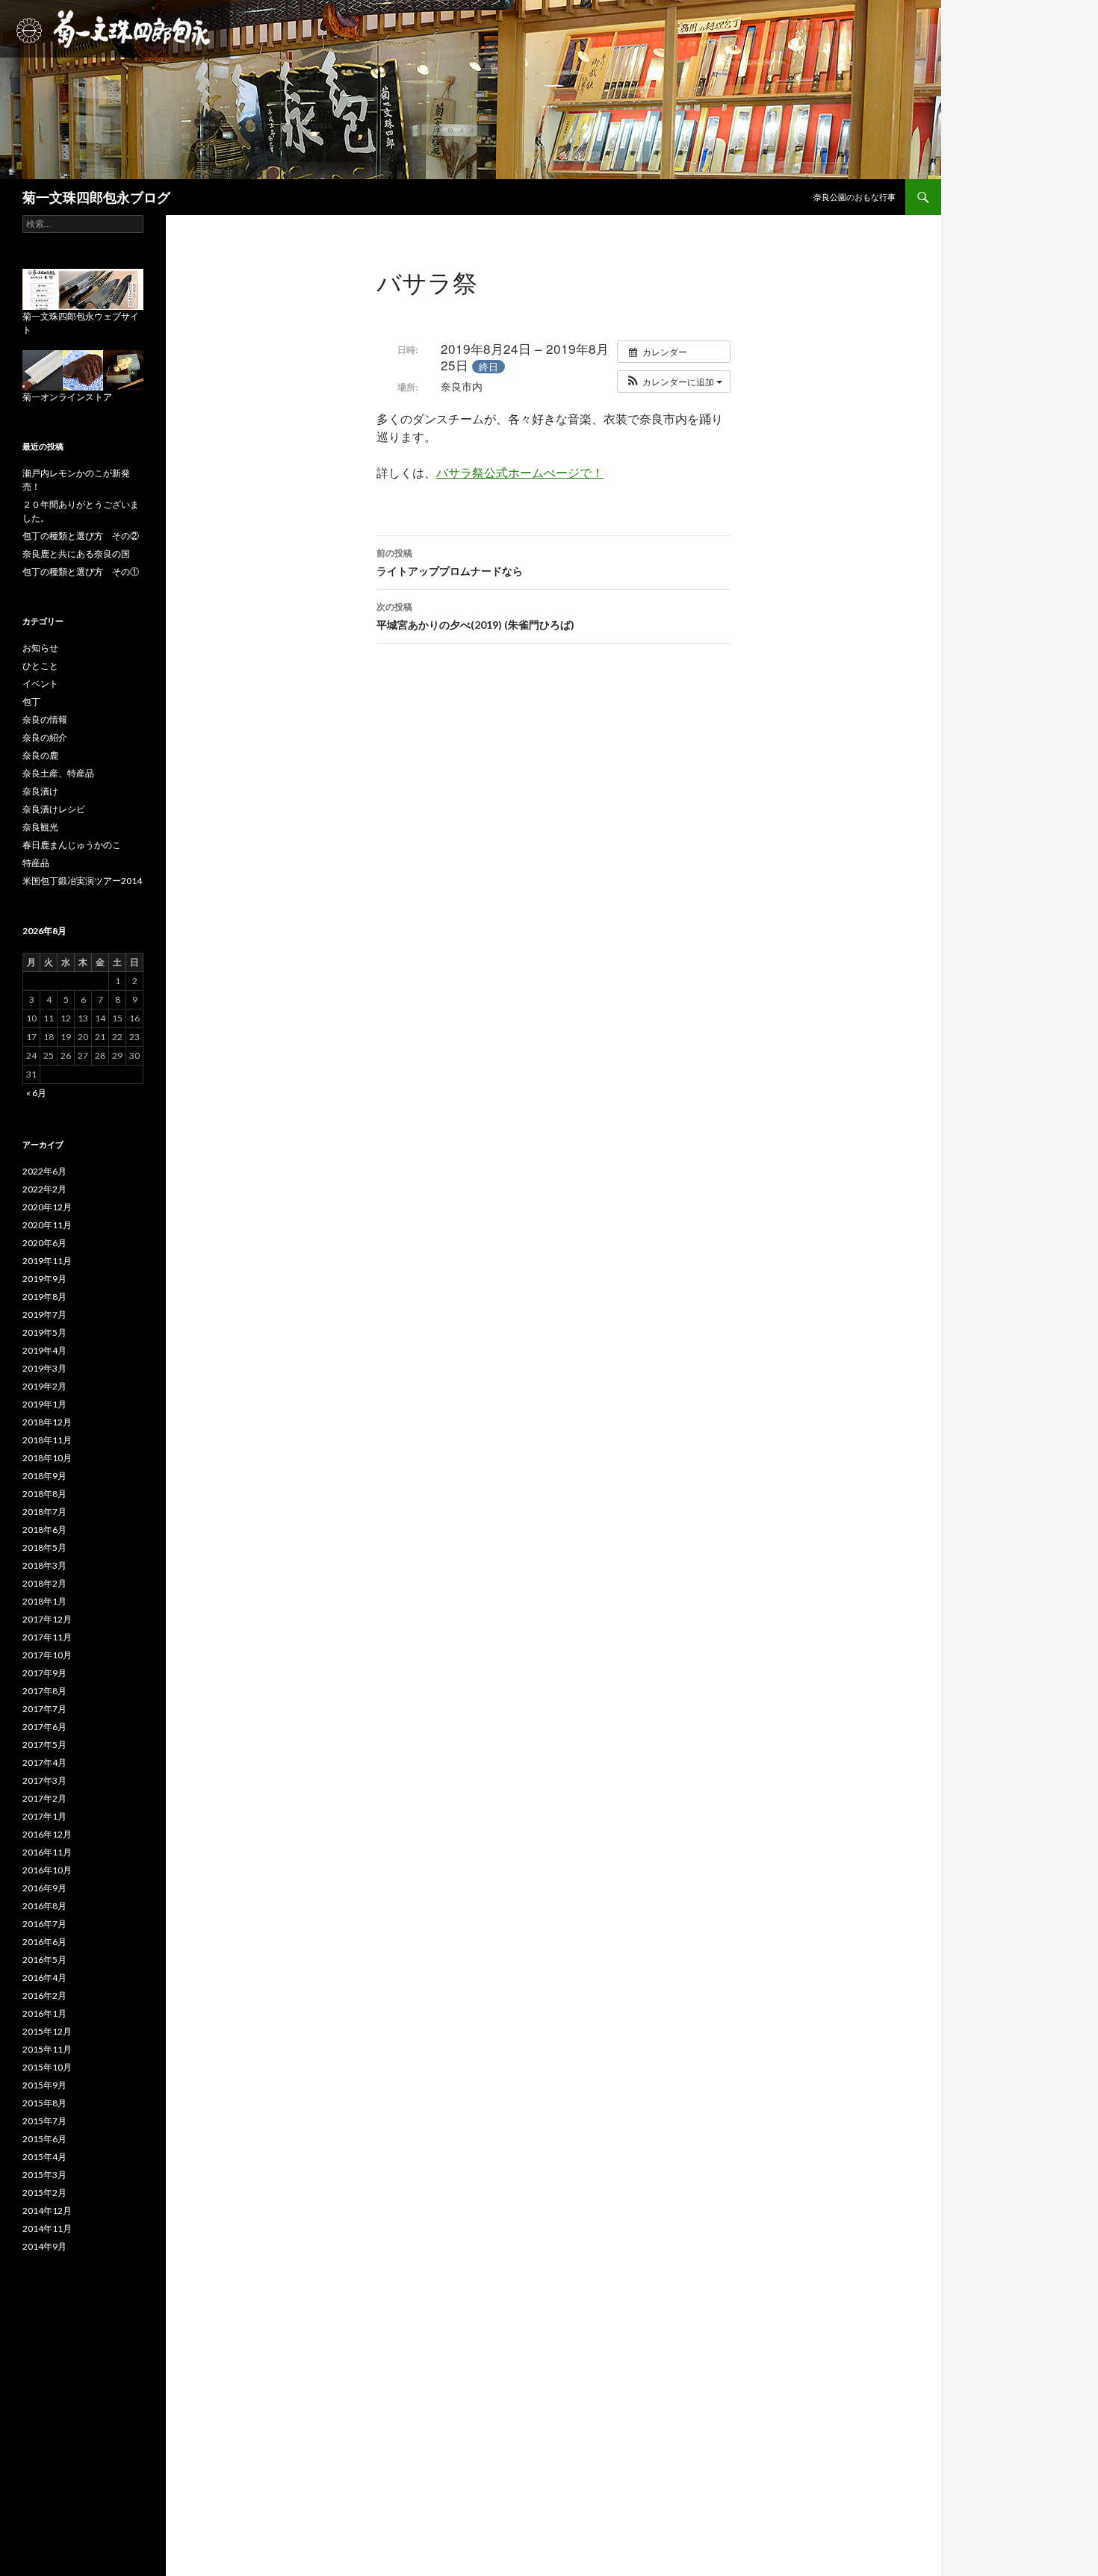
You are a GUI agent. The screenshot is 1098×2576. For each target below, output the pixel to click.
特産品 (36, 863)
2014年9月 (44, 2246)
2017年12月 (47, 1619)
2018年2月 (44, 1583)
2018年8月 (44, 1494)
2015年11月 (47, 2049)
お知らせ (40, 648)
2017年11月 (47, 1637)
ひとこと (40, 666)
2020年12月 (47, 1207)
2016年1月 (44, 2013)
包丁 (31, 701)
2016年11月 (47, 1852)
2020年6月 (44, 1243)
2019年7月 (44, 1315)
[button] (674, 382)
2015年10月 (47, 2067)
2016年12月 (47, 1834)
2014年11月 (47, 2228)
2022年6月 (44, 1171)
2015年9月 (44, 2085)
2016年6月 (44, 1942)
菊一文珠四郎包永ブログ (96, 197)
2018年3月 (44, 1565)
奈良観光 (40, 827)
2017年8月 (44, 1691)
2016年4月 (44, 1978)
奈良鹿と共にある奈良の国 (76, 554)
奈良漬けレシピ (54, 809)
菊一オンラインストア (67, 397)
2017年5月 (44, 1745)
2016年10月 (47, 1870)
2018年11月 (47, 1440)
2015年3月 (44, 2175)
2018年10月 (47, 1458)
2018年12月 (47, 1422)
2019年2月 (44, 1386)
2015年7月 (44, 2121)
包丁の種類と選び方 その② (81, 536)
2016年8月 (44, 1906)
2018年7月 (44, 1512)
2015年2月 (44, 2193)
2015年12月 (47, 2031)
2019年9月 (44, 1279)
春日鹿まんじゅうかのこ (72, 845)
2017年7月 (44, 1709)
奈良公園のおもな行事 (854, 197)
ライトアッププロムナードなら (450, 562)
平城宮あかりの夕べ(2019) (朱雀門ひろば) (475, 616)
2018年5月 (44, 1547)
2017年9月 (44, 1673)
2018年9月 (44, 1476)
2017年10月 (47, 1655)
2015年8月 (44, 2103)
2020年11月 (47, 1225)
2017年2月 (44, 1798)
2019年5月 (44, 1332)
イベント (40, 684)
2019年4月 (44, 1350)
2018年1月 (44, 1601)
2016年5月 (44, 1960)
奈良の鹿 (40, 755)
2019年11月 (47, 1261)
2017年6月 (44, 1727)
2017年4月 (44, 1763)
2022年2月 (44, 1189)
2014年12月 (47, 2211)
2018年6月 (44, 1530)
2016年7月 (44, 1924)
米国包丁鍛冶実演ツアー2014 (82, 881)
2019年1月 (44, 1404)
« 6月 (36, 1093)
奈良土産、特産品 (58, 773)
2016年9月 (44, 1888)
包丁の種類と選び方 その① (81, 572)
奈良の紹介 (45, 737)
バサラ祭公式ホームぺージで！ (520, 472)
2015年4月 (44, 2157)
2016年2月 (44, 1995)
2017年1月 (44, 1816)
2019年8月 (44, 1297)
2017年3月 (44, 1780)
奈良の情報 (45, 719)
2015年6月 (44, 2139)
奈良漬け (40, 791)
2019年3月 (44, 1368)
